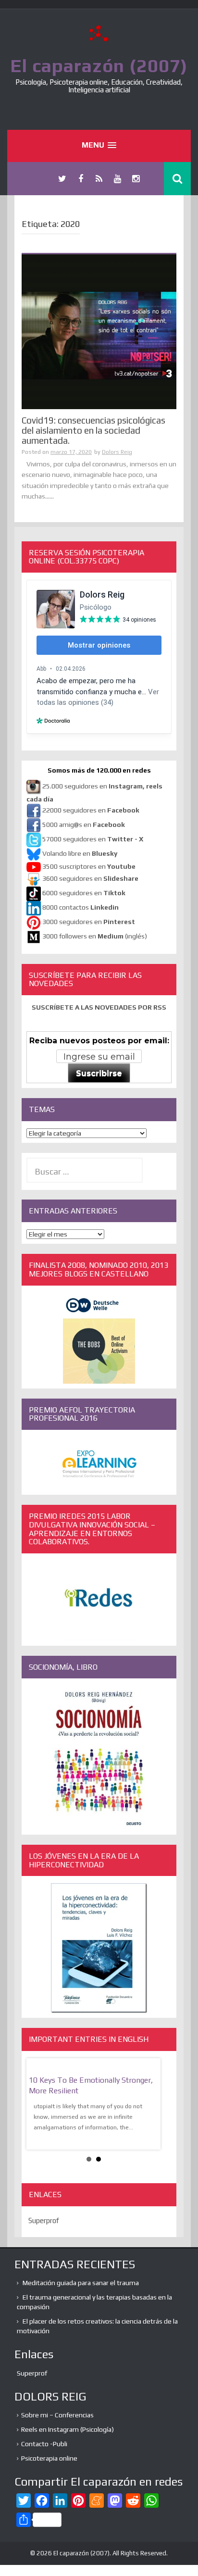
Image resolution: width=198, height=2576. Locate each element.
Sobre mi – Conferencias (57, 2415)
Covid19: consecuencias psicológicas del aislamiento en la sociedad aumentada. (93, 430)
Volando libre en (80, 853)
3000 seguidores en (88, 922)
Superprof (44, 2220)
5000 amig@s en (84, 825)
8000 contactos (80, 907)
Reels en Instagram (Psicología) (68, 2429)
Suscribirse (99, 1073)
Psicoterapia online (49, 2458)
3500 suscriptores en (89, 866)
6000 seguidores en (84, 893)
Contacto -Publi (44, 2444)
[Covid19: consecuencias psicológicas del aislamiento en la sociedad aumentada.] (99, 331)
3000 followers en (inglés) (95, 936)
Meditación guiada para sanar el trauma (81, 2283)
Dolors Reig (117, 452)
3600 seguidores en (90, 878)
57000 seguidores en (92, 839)
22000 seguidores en (91, 810)
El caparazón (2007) (99, 65)
